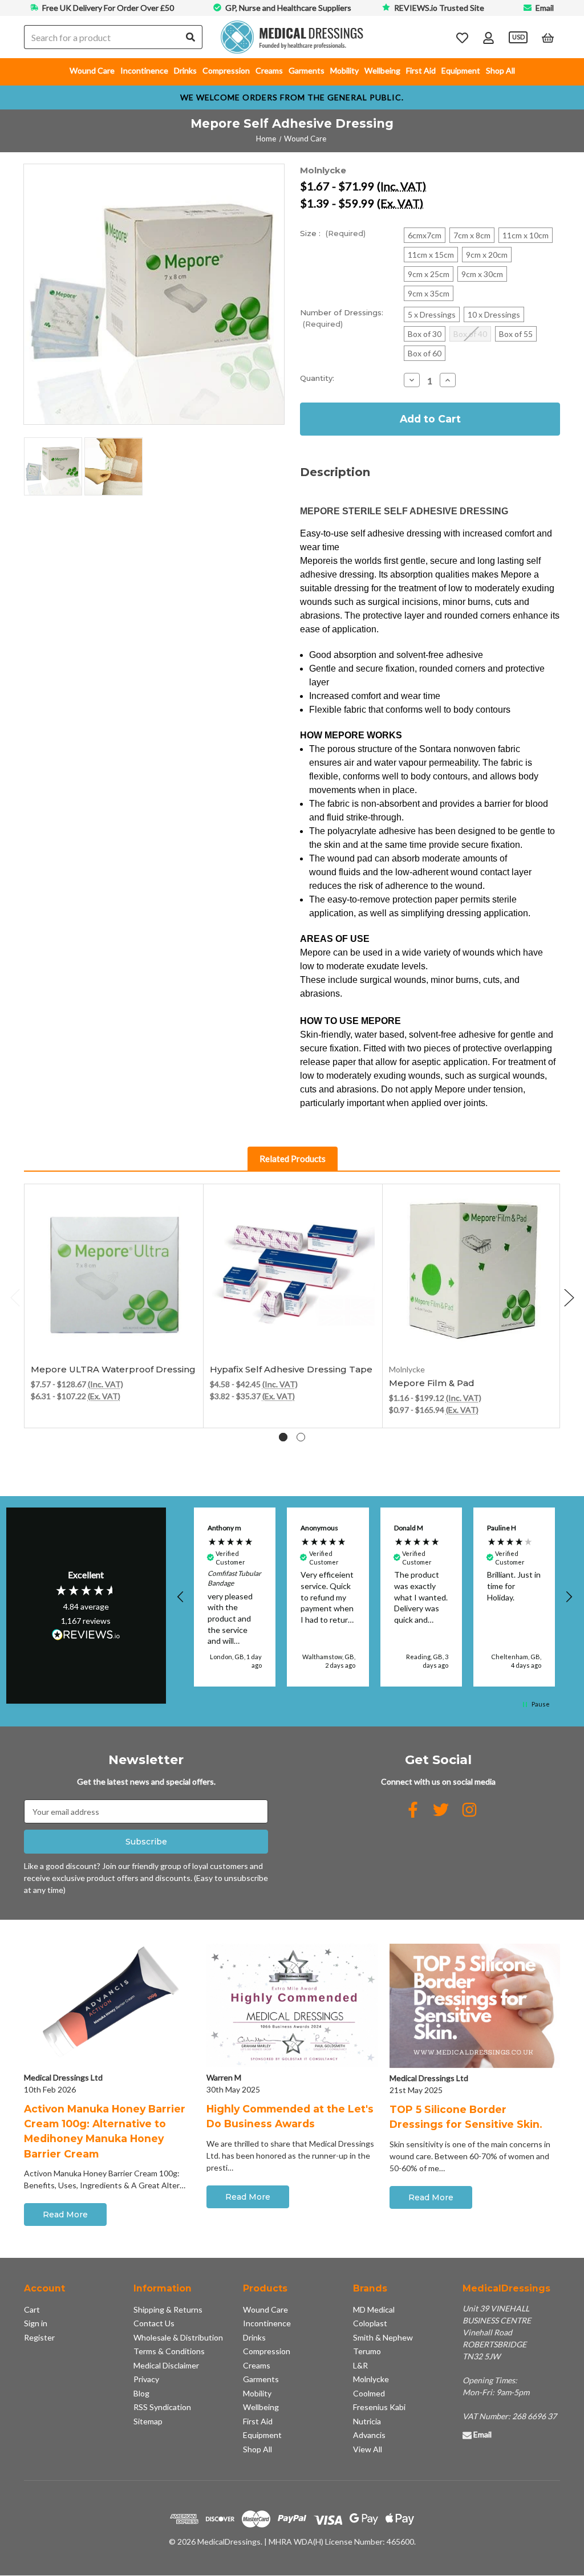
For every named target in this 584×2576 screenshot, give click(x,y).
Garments (307, 70)
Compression (226, 70)
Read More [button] (65, 2215)
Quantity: (317, 378)
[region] (375, 1597)
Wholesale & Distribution (178, 2337)
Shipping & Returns (168, 2309)
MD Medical (374, 2309)
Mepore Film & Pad (432, 1383)
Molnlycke (371, 2379)
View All (368, 2449)
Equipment (461, 70)
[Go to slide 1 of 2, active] (283, 1437)
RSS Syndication (162, 2407)
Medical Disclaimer (166, 2365)
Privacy (146, 2379)
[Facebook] (413, 1810)
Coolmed (369, 2393)
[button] (181, 1597)
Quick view (114, 1331)
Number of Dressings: (342, 318)
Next (569, 1297)
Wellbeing (382, 70)
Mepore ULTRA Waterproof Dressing (113, 1369)
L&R (360, 2365)
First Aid (421, 70)
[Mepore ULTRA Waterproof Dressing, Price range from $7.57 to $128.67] (114, 1274)
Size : (333, 233)
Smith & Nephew (383, 2337)
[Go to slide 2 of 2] (301, 1437)
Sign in (36, 2323)
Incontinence (144, 70)
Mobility (344, 70)
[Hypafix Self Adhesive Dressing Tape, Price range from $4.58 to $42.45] (293, 1274)
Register (39, 2337)
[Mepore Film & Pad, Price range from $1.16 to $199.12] (472, 1274)
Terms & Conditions (169, 2351)
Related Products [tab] (293, 1159)
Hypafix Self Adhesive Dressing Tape (291, 1369)
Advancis (369, 2435)
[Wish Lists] (462, 37)
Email (545, 8)
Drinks (185, 70)
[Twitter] (441, 1810)
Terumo (367, 2351)
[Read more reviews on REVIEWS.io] (86, 1636)
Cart (32, 2309)
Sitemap (148, 2421)
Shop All (500, 70)
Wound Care (92, 70)
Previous (15, 1297)
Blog (141, 2393)
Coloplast (370, 2323)
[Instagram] (469, 1810)
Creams (269, 70)
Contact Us (154, 2323)
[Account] (488, 37)
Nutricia (367, 2421)
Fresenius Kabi (379, 2407)
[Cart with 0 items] (548, 37)
